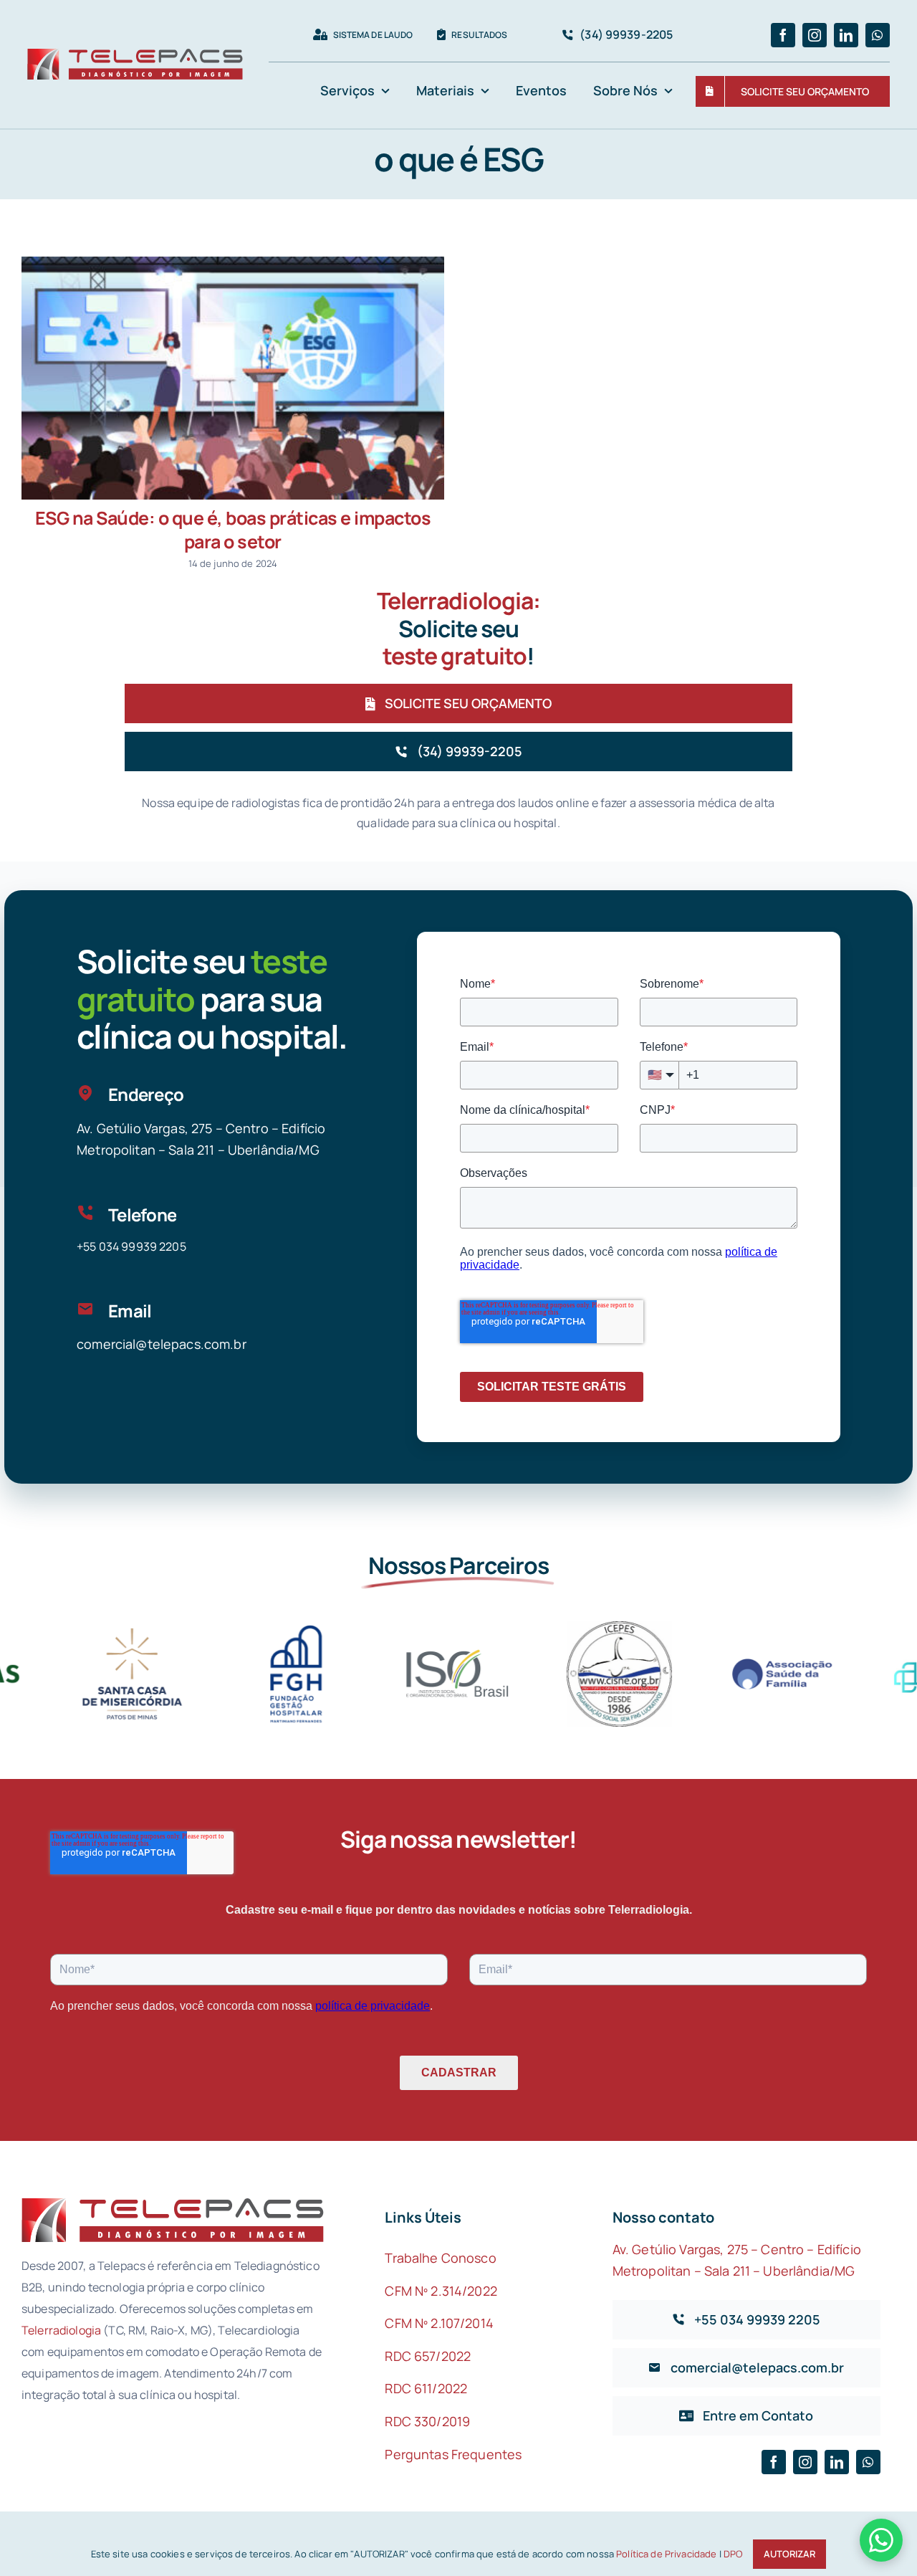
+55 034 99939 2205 (131, 1246)
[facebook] (783, 35)
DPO (733, 2554)
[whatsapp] (878, 35)
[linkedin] (846, 35)
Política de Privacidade (666, 2554)
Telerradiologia (61, 2330)
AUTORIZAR (789, 2554)
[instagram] (815, 35)
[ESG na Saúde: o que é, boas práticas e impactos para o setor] (233, 378)
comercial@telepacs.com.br (162, 1344)
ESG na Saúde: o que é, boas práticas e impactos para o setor (233, 530)
